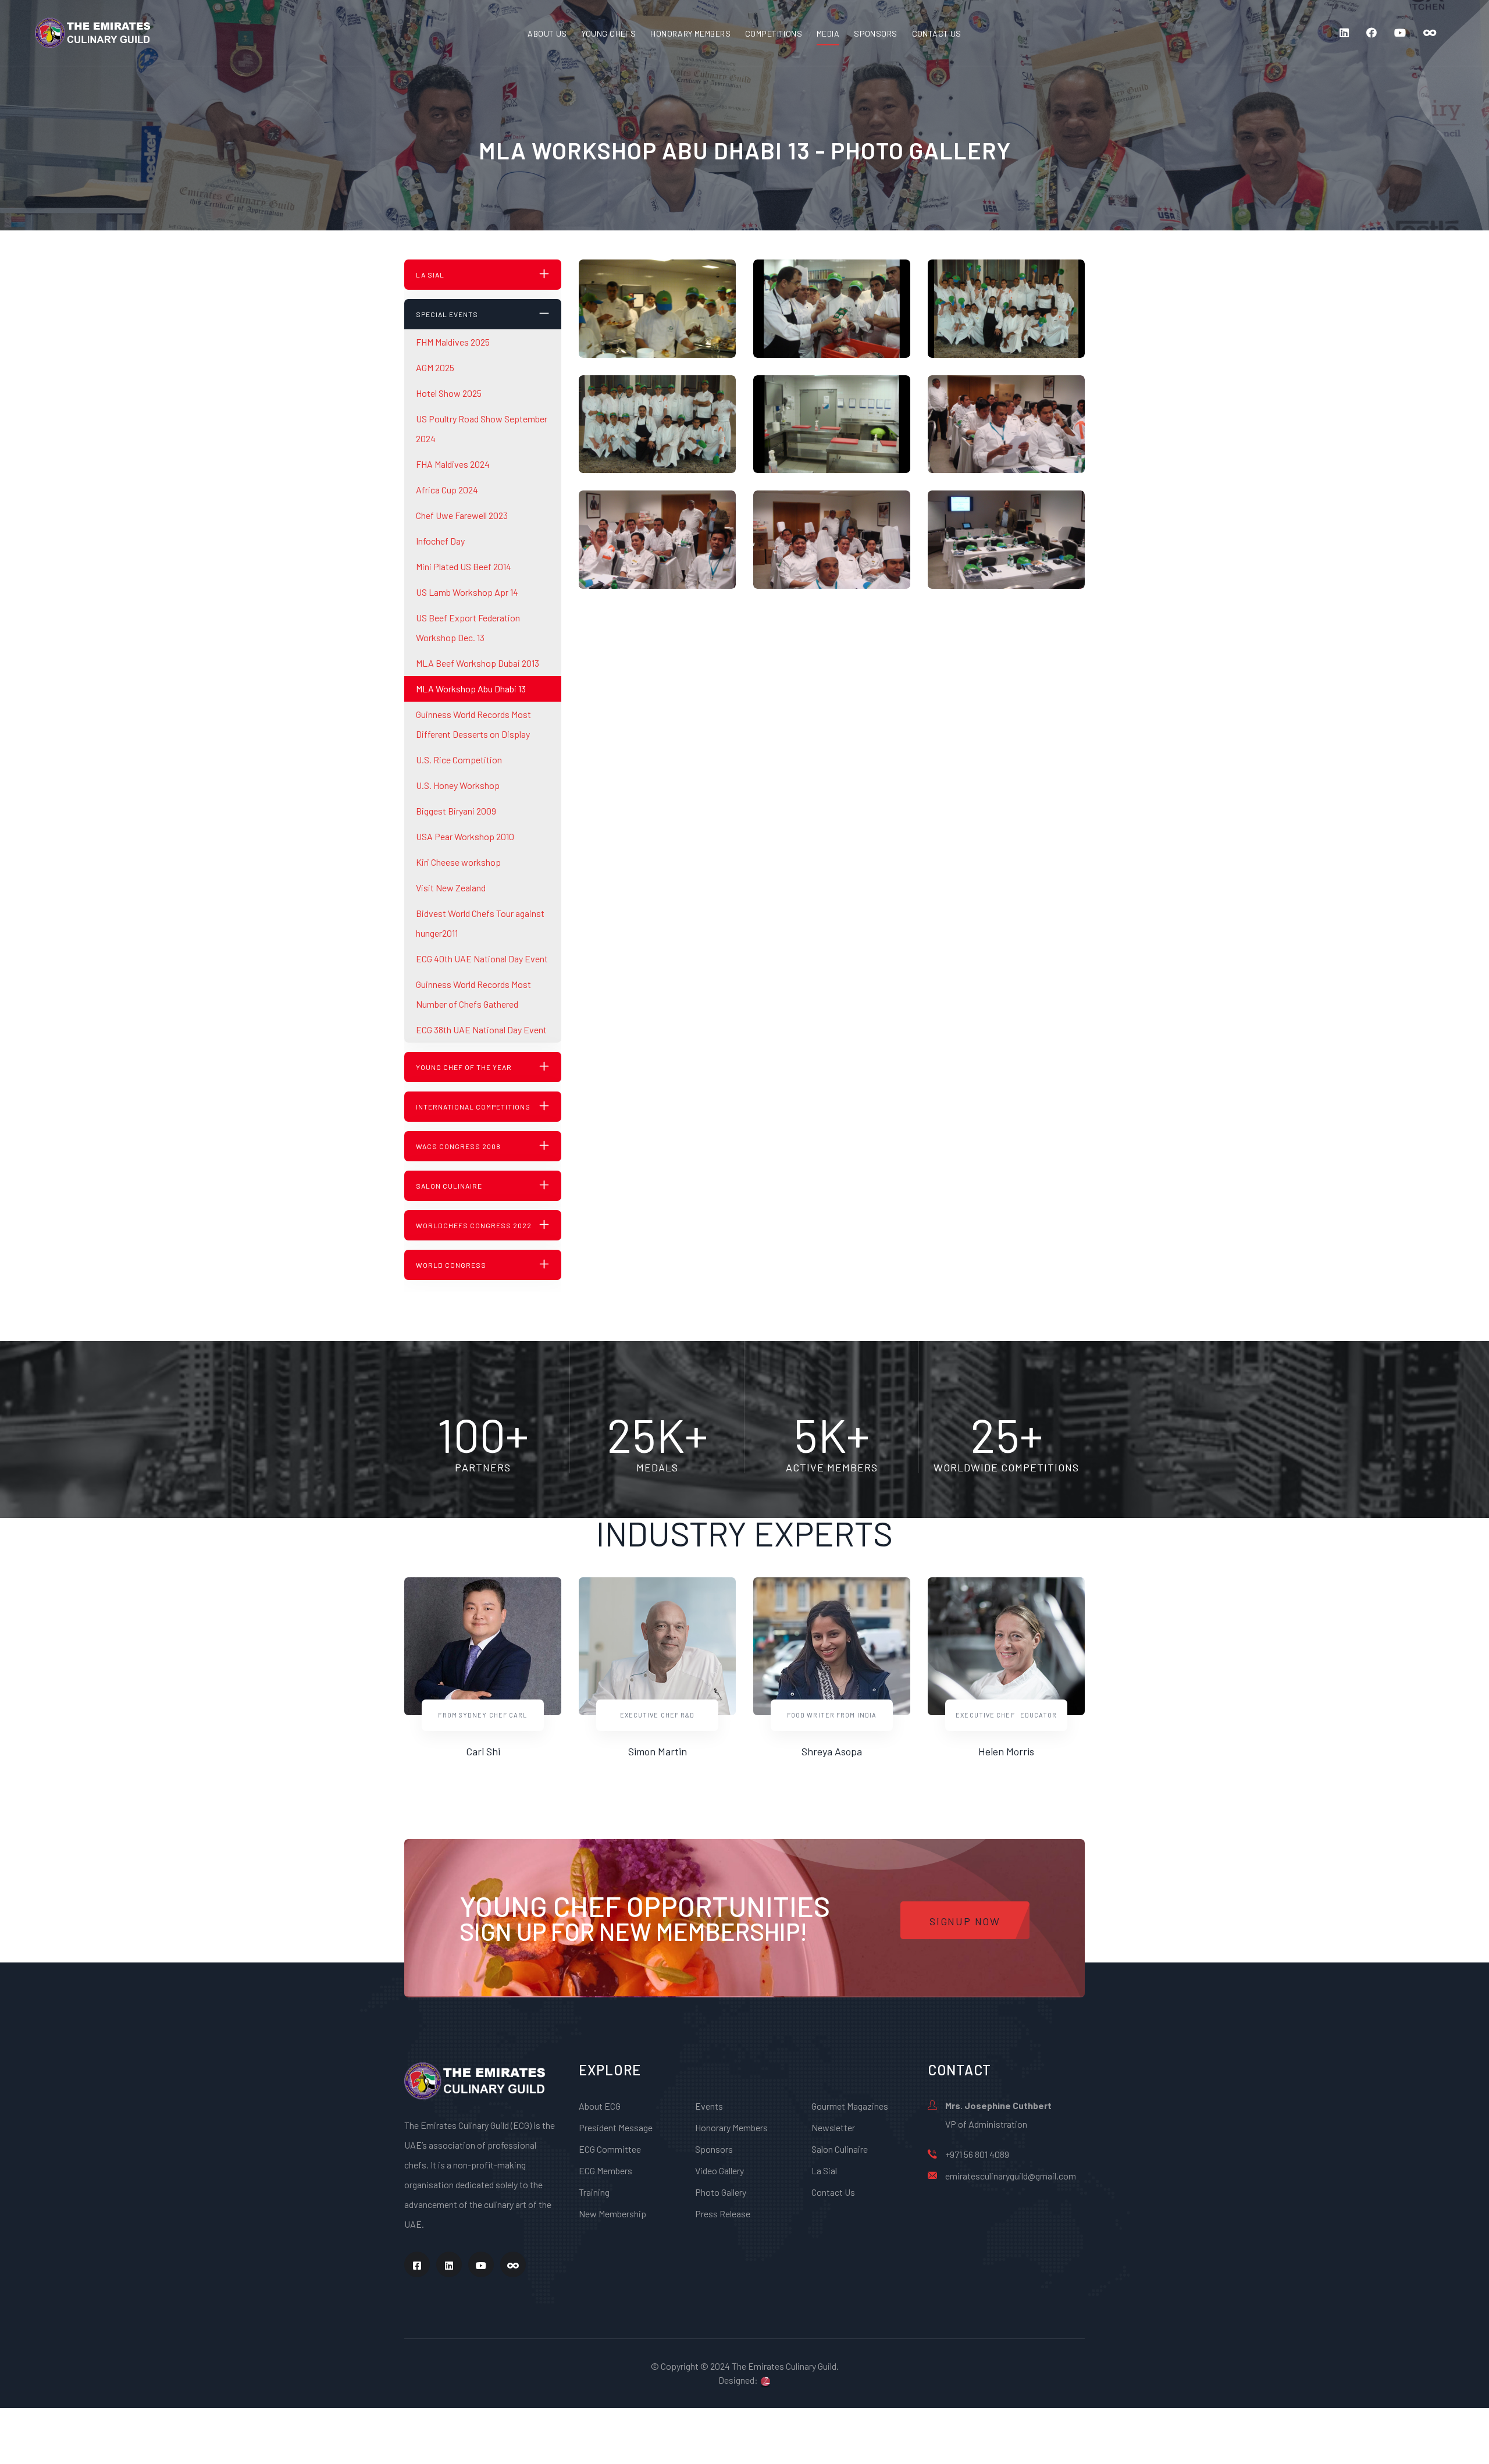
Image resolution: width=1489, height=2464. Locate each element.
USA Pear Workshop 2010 (465, 836)
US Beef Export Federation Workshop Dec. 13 (468, 627)
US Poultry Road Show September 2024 (482, 429)
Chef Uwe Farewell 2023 (462, 515)
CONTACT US (937, 33)
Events (709, 2106)
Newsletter (833, 2127)
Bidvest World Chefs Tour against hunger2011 (480, 923)
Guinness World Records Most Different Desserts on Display (473, 724)
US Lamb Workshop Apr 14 (467, 592)
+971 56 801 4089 (977, 2154)
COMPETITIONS (774, 33)
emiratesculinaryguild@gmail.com (1011, 2176)
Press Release (723, 2214)
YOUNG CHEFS (609, 33)
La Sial (824, 2170)
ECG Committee (610, 2149)
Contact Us (833, 2192)
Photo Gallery (721, 2192)
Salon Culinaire (840, 2149)
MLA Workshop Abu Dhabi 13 (471, 689)
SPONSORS (875, 33)
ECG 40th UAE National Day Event (482, 959)
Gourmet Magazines (850, 2106)
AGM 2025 (435, 367)
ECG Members (605, 2170)
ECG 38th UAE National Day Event (481, 1030)
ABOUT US (547, 33)
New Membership (612, 2214)
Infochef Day (440, 541)
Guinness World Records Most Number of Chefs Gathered (473, 994)
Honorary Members (731, 2127)
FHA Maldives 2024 (453, 464)
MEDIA (828, 33)
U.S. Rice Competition (459, 760)
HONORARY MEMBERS (690, 33)
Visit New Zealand (451, 888)
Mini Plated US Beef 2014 (464, 566)
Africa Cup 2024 (447, 490)
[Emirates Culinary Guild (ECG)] (93, 32)
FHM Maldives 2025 (453, 342)
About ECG (600, 2106)
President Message (616, 2127)
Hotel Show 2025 (449, 393)
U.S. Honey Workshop (458, 785)
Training (594, 2192)
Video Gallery (719, 2170)
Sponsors (714, 2149)
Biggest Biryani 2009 (456, 811)
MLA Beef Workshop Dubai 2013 (478, 663)
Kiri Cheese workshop (458, 862)
